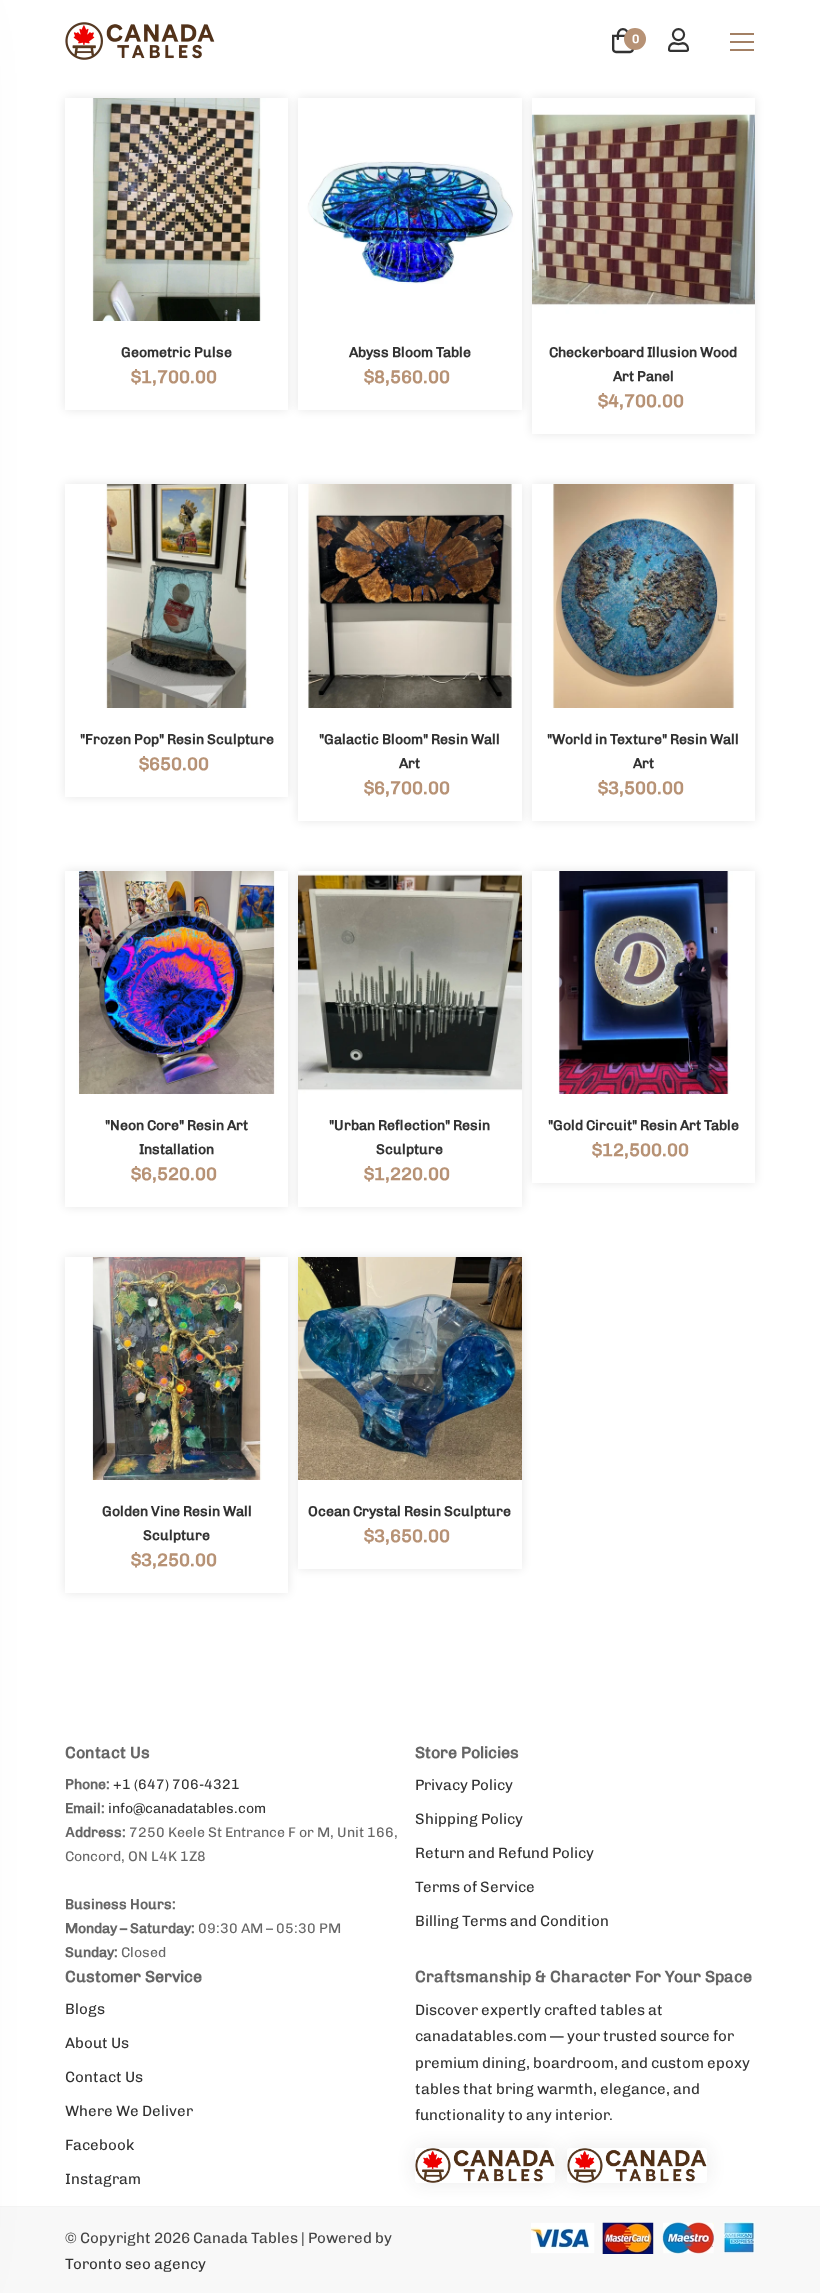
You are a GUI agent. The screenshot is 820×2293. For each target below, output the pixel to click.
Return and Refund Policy (504, 1853)
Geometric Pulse (176, 352)
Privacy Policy (464, 1785)
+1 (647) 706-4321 (176, 1784)
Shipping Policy (469, 1819)
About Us (97, 2043)
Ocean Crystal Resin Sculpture (409, 1511)
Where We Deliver (129, 2111)
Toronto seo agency (135, 2264)
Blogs (85, 2009)
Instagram (103, 2179)
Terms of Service (475, 1887)
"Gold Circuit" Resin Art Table (643, 1125)
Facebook (99, 2145)
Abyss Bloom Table (410, 352)
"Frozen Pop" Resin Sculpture (177, 739)
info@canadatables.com (187, 1808)
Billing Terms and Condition (512, 1921)
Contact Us (104, 2077)
